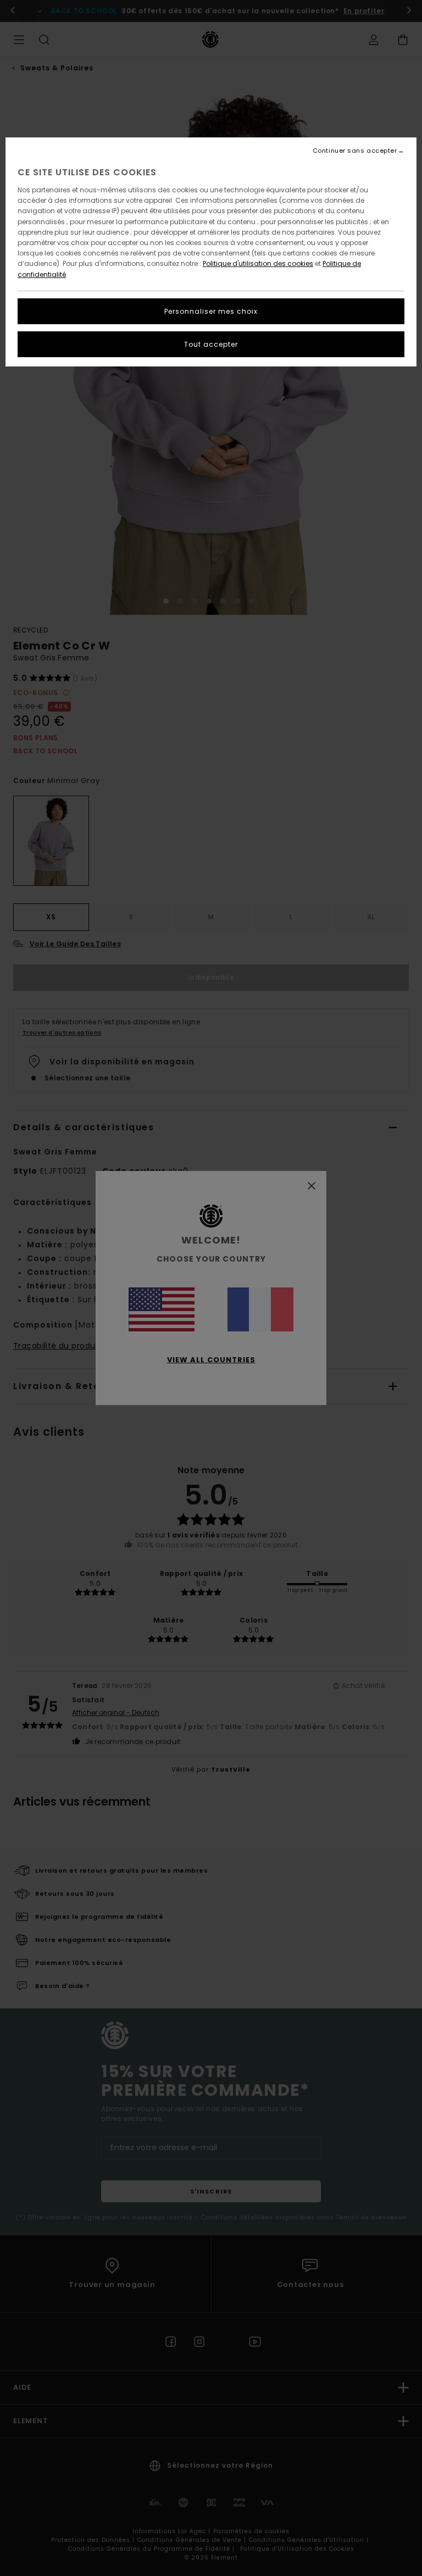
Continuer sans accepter (355, 151)
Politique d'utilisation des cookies (258, 263)
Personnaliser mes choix (211, 311)
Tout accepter (211, 344)
